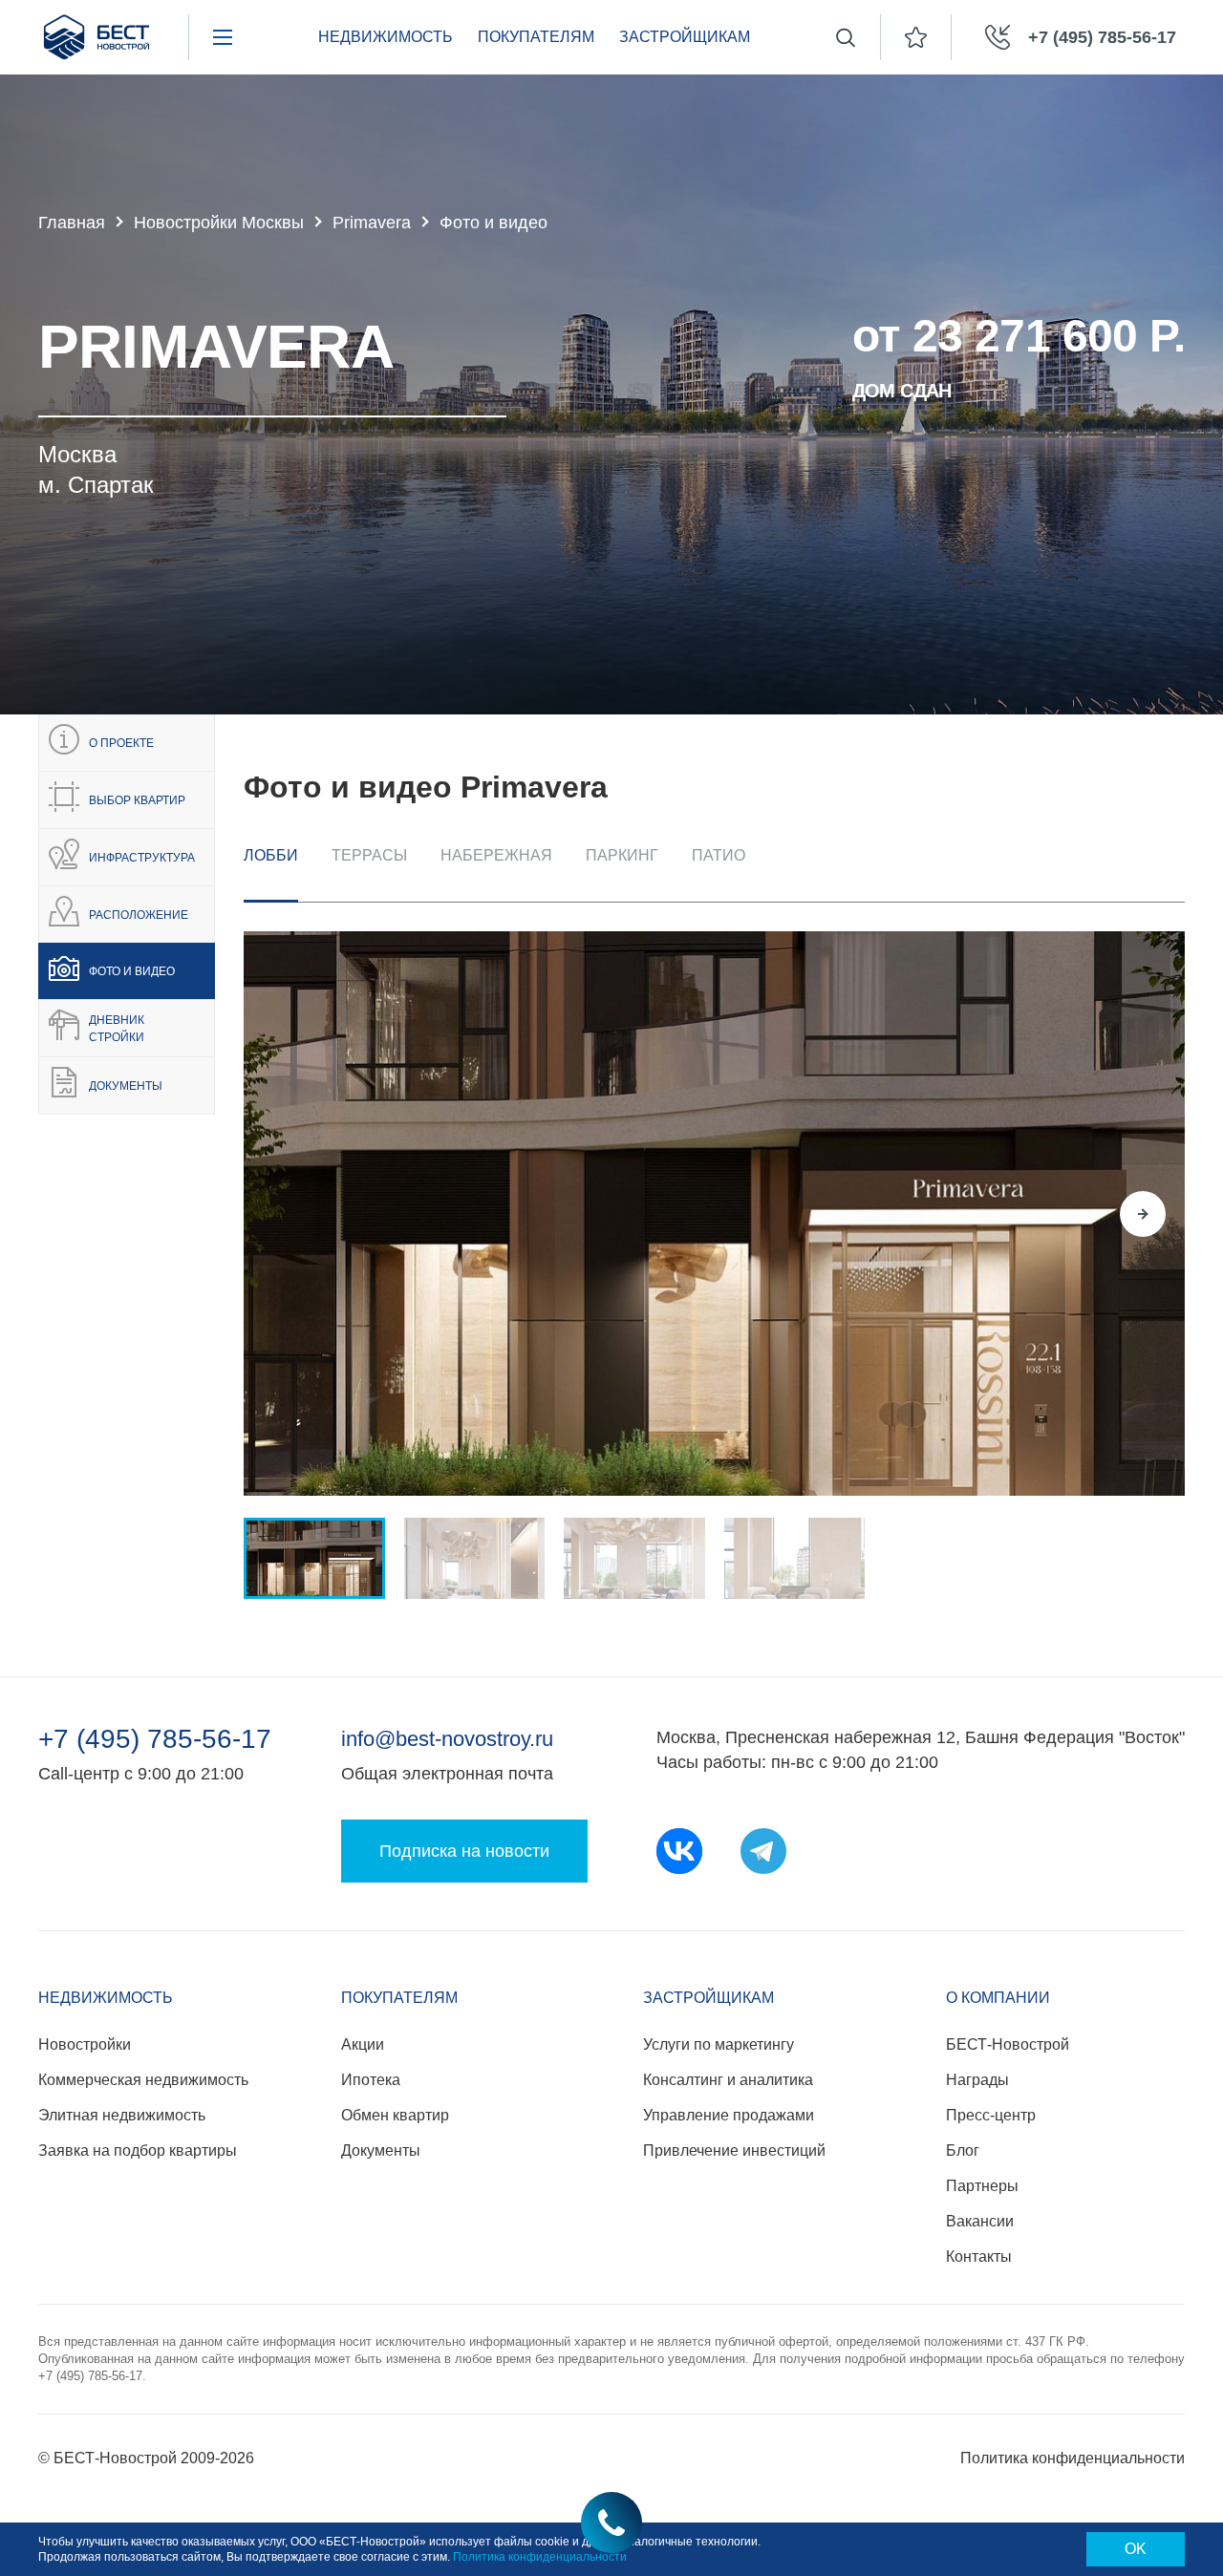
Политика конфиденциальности (1073, 2458)
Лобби (271, 855)
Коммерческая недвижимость (143, 2080)
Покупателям (536, 37)
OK (1136, 2549)
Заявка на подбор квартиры (138, 2150)
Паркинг (622, 855)
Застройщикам (685, 37)
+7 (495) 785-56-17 (155, 1739)
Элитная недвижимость (122, 2115)
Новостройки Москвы (219, 223)
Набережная (496, 855)
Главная (72, 223)
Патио (719, 855)
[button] (286, 1214)
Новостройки (85, 2044)
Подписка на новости (464, 1851)
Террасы (369, 855)
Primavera (372, 223)
